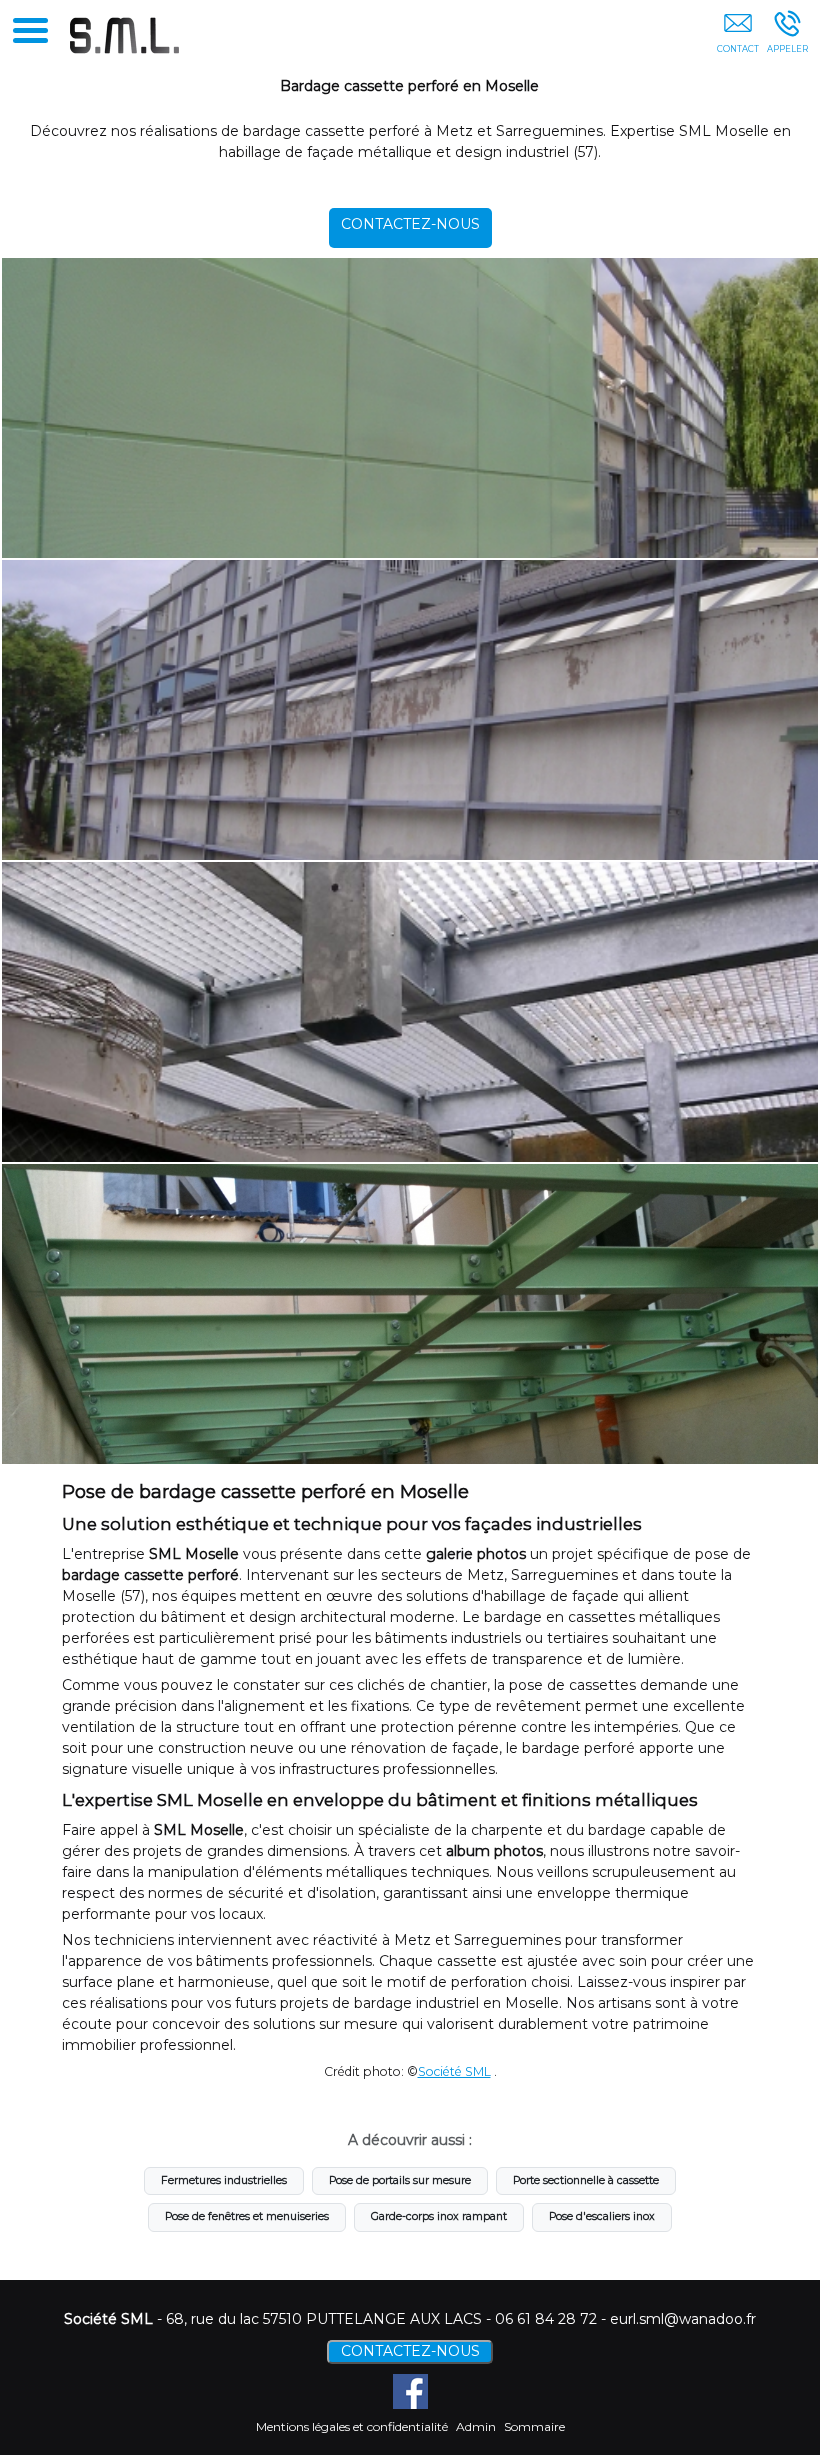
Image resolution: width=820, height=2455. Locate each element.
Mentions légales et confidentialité (352, 2426)
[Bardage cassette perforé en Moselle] (410, 408)
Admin (476, 2426)
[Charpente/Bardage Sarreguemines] (410, 1012)
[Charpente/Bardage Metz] (410, 710)
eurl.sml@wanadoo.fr (683, 2319)
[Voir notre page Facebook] (410, 2391)
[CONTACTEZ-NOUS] (737, 37)
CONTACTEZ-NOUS (410, 224)
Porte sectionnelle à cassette (586, 2180)
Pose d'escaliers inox (602, 2216)
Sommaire (534, 2426)
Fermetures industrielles (224, 2180)
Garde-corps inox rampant (439, 2216)
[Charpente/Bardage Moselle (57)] (410, 1314)
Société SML (454, 2071)
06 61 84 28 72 (546, 2319)
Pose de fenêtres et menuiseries (247, 2216)
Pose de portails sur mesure (400, 2180)
